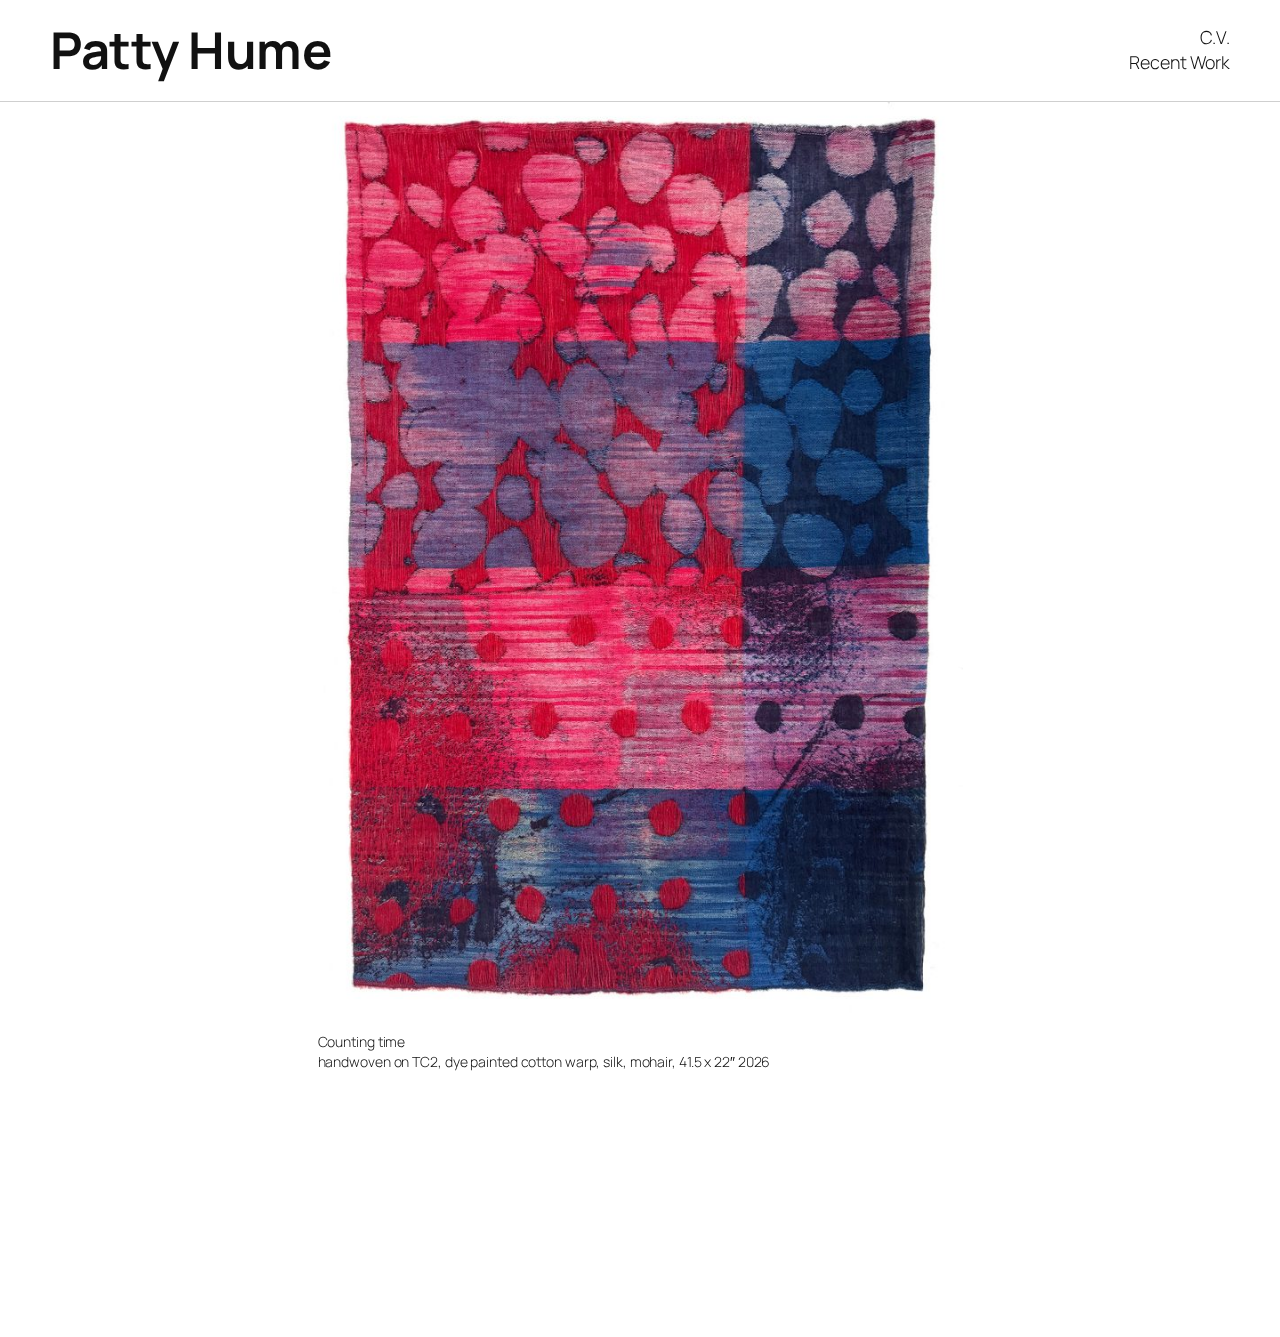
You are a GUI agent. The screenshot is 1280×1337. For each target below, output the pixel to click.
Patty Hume (191, 49)
